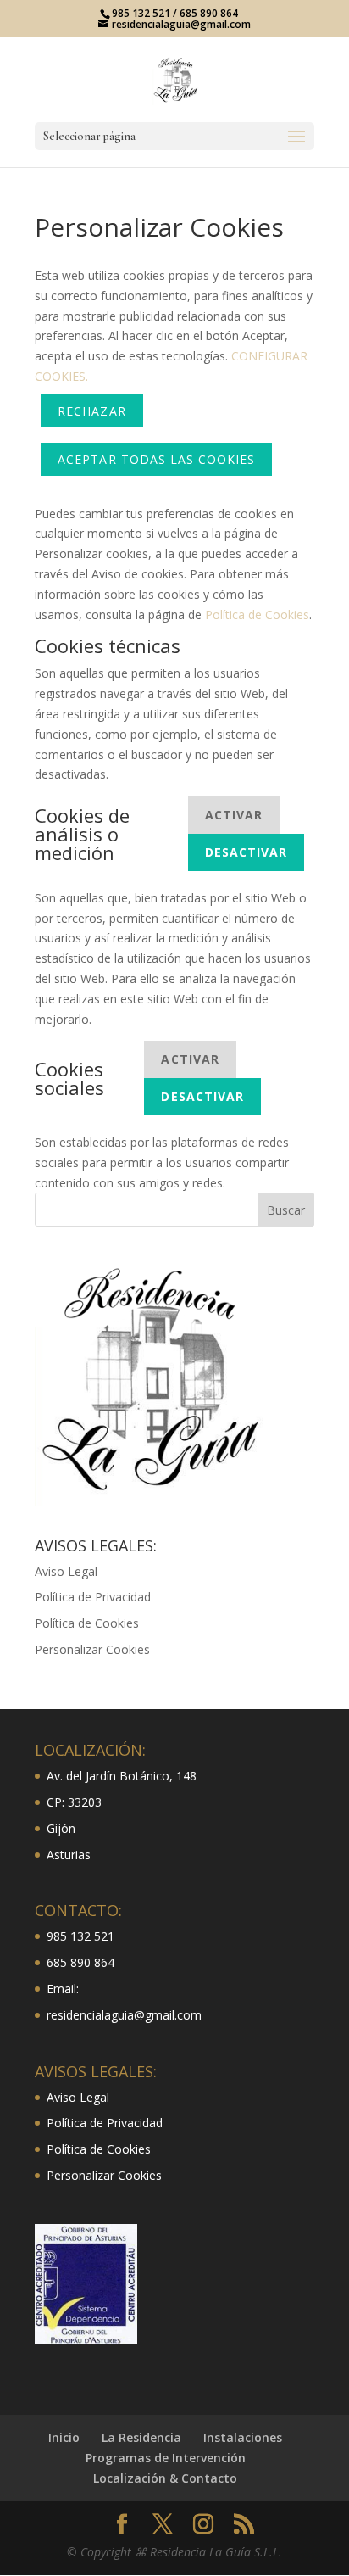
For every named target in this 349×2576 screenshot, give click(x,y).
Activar (234, 815)
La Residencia (141, 2437)
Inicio (64, 2437)
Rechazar (91, 411)
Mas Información (153, 376)
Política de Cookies (257, 615)
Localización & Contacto (165, 2478)
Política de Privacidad (93, 1597)
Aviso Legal (66, 1571)
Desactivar (247, 852)
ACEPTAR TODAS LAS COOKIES (156, 459)
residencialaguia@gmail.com (124, 2015)
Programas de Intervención (166, 2458)
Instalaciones (243, 2437)
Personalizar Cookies (92, 1649)
